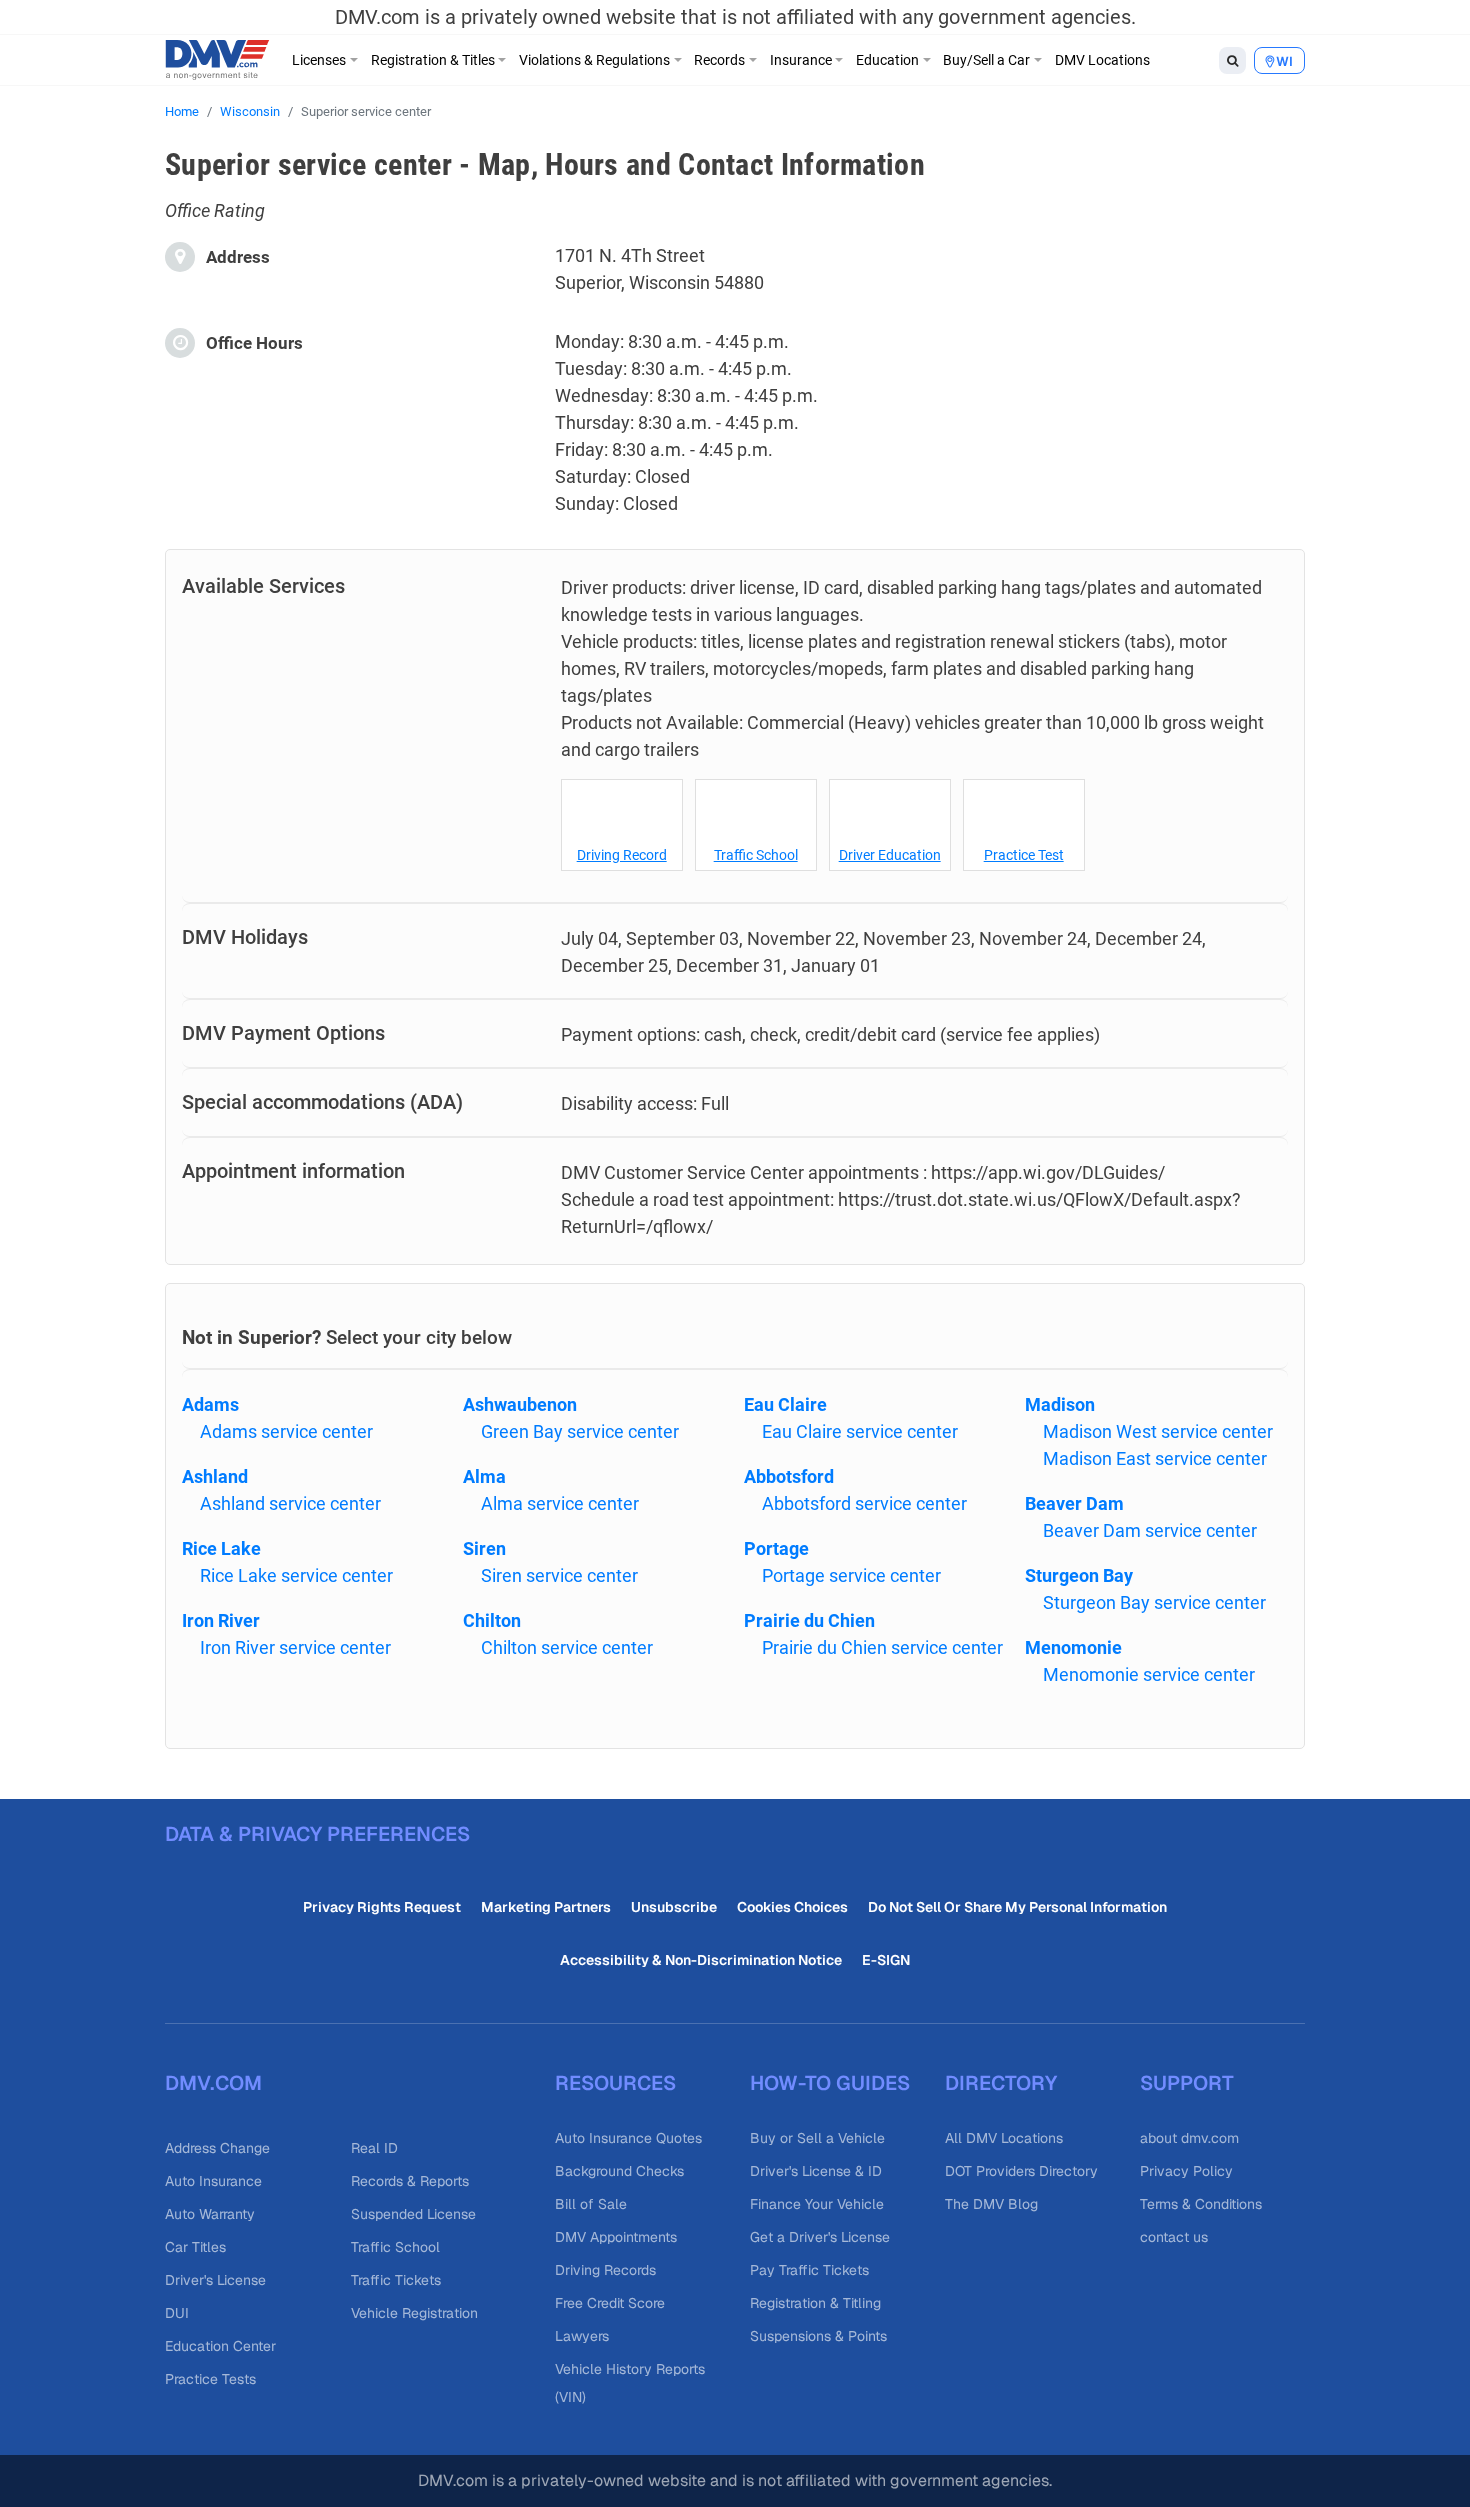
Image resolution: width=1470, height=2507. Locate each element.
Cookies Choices (792, 1907)
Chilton (492, 1620)
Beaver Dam (1074, 1503)
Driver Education (890, 855)
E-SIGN (886, 1960)
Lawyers (582, 2336)
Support (1187, 2083)
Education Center (220, 2346)
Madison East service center (1155, 1458)
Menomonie (1073, 1647)
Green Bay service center (580, 1431)
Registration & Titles (433, 60)
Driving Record (622, 855)
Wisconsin (250, 111)
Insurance (801, 60)
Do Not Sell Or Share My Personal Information (1017, 1907)
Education (887, 60)
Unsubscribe (674, 1907)
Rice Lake (221, 1548)
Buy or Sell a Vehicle (817, 2138)
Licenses (319, 60)
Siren (484, 1548)
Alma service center (560, 1503)
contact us (1174, 2237)
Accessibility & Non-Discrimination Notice (701, 1960)
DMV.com (213, 2083)
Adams (210, 1404)
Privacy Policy (1186, 2171)
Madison (1060, 1404)
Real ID (374, 2148)
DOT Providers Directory (1021, 2171)
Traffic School (756, 855)
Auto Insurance (213, 2181)
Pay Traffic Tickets (809, 2270)
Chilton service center (567, 1647)
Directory (1001, 2083)
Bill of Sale (591, 2204)
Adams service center (286, 1431)
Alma (484, 1476)
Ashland (215, 1476)
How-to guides (830, 2083)
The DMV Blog (991, 2204)
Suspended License (413, 2214)
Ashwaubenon (520, 1404)
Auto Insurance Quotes (628, 2138)
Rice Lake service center (296, 1575)
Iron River (221, 1620)
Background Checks (619, 2171)
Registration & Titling (815, 2303)
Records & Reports (410, 2181)
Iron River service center (295, 1647)
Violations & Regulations (594, 60)
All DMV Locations (1004, 2138)
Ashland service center (290, 1503)
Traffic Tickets (396, 2280)
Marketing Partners (546, 1907)
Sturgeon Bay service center (1154, 1602)
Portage (776, 1548)
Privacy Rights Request (382, 1907)
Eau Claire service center (860, 1431)
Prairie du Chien (809, 1620)
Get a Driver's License (820, 2237)
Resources (615, 2083)
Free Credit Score (610, 2303)
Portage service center (851, 1575)
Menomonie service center (1149, 1674)
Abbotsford (789, 1476)
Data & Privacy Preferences (317, 1834)
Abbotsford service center (864, 1503)
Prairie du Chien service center (882, 1647)
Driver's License (215, 2280)
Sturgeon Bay (1079, 1575)
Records (719, 60)
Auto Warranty (210, 2214)
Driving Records (605, 2270)
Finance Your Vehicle (817, 2204)
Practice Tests (210, 2379)
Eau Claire (785, 1404)
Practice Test (1024, 855)
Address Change (217, 2148)
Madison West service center (1158, 1431)
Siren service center (559, 1575)
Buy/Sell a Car (986, 60)
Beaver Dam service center (1150, 1530)
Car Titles (195, 2247)
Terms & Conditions (1201, 2204)
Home (182, 111)
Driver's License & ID (816, 2171)
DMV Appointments (616, 2237)
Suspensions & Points (818, 2336)
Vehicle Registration (414, 2313)
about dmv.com (1189, 2138)
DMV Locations (1102, 60)
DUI (177, 2313)
